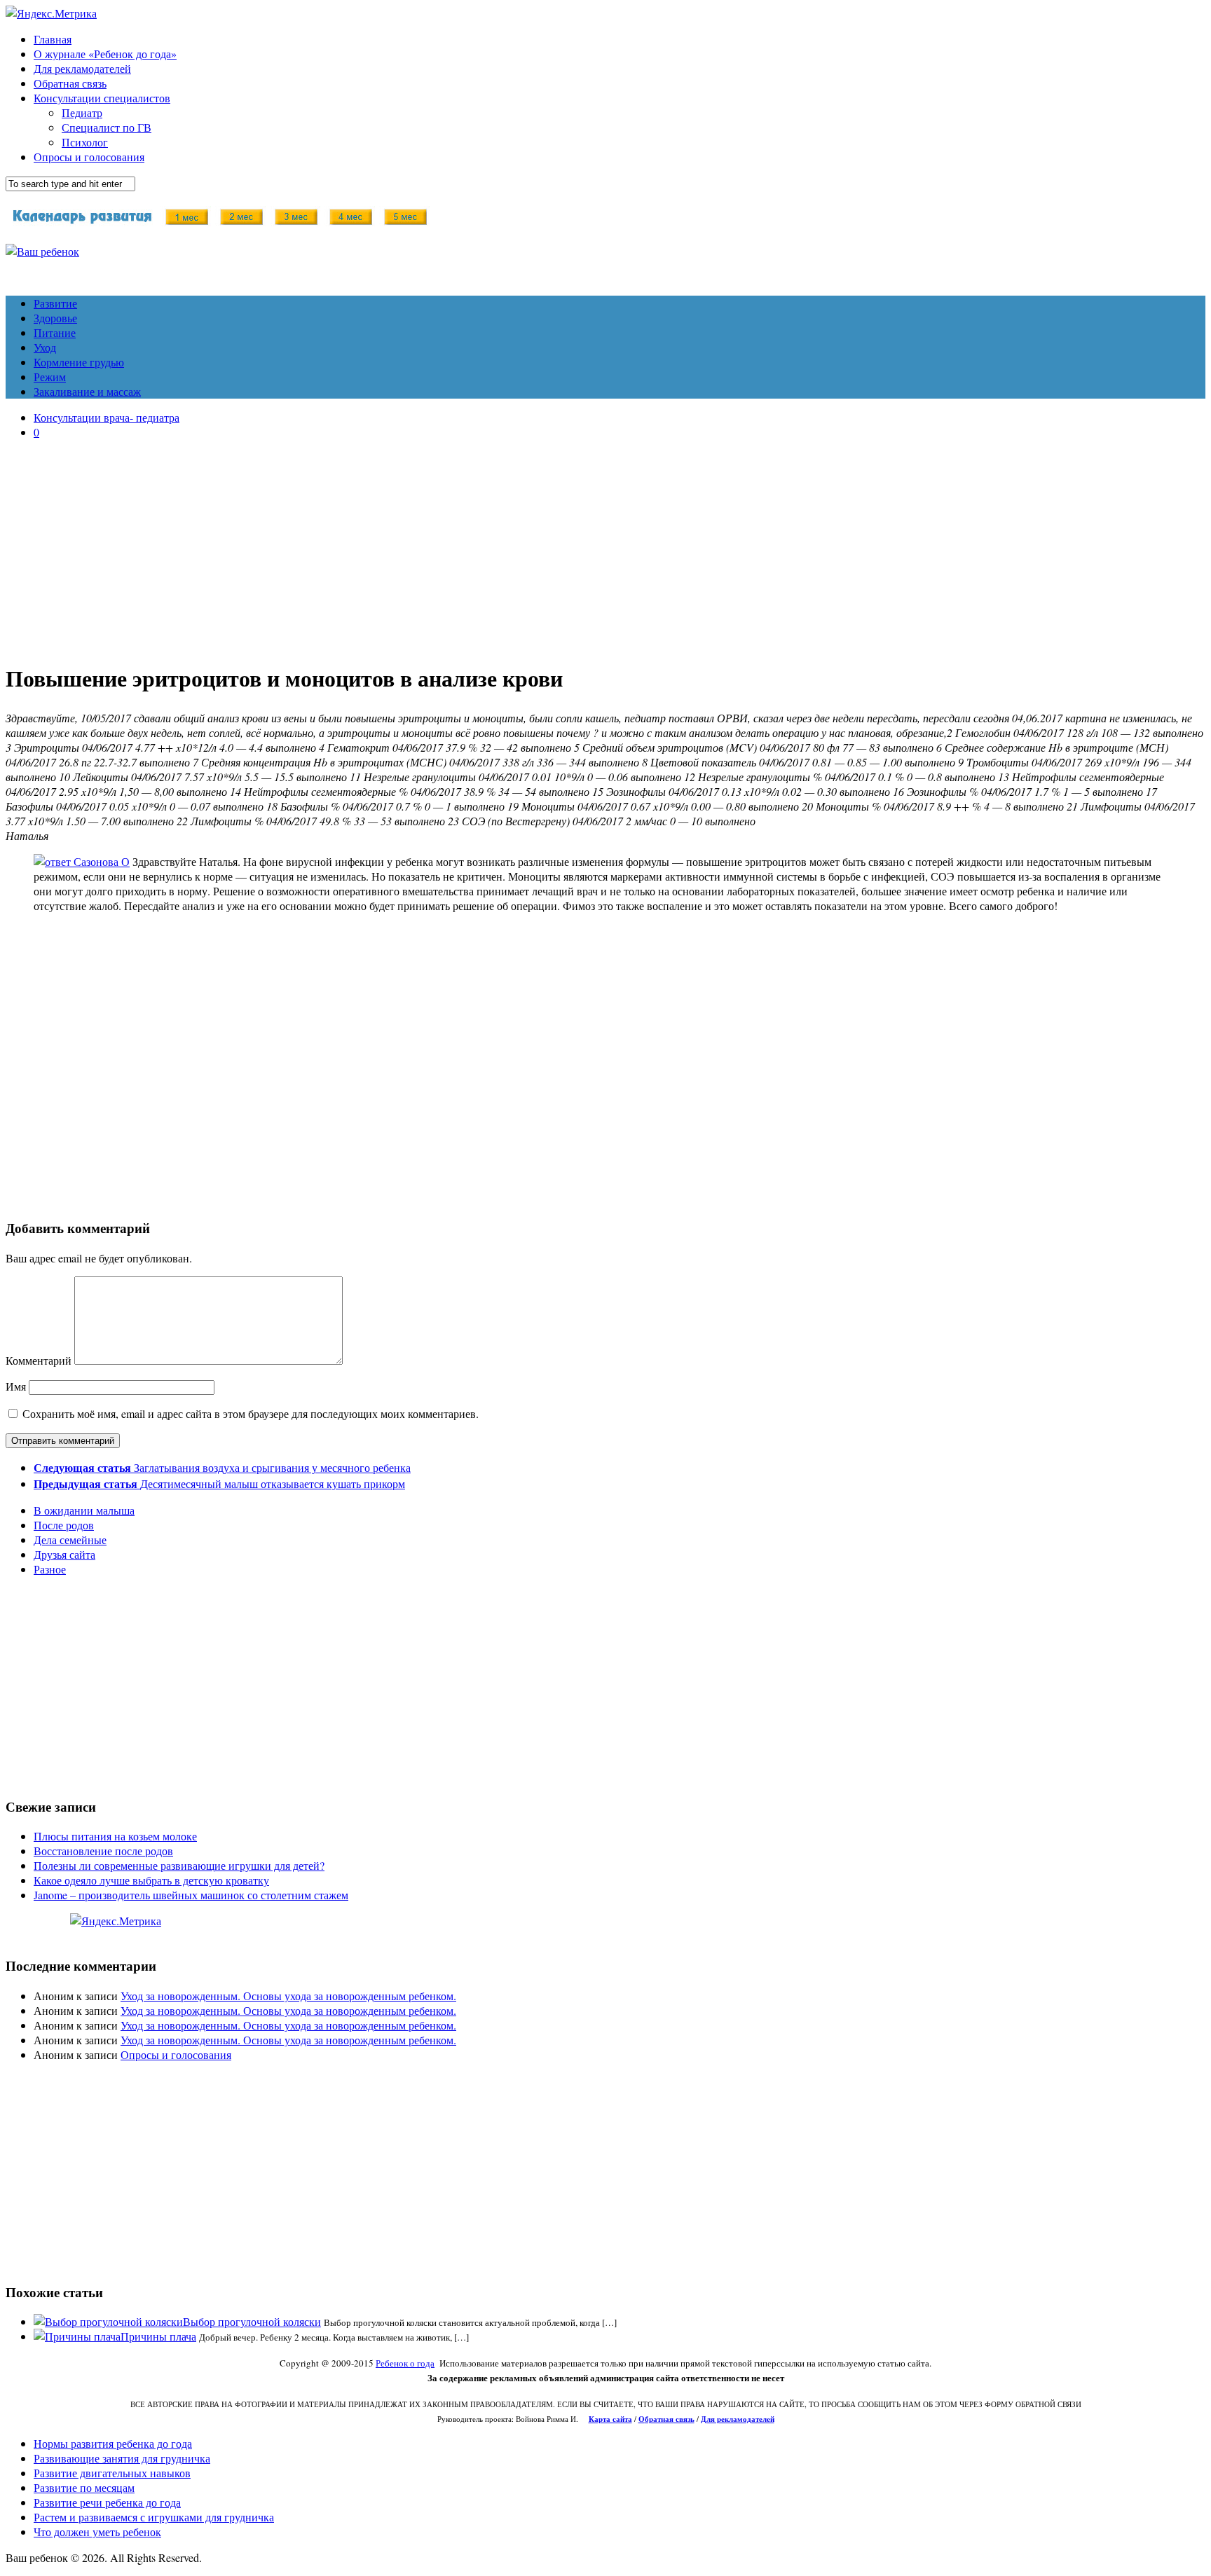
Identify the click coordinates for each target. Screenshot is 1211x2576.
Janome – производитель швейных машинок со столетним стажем (191, 1895)
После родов (64, 1525)
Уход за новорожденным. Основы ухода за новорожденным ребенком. (288, 1996)
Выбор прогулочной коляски (252, 2321)
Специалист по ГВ (107, 127)
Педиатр (82, 112)
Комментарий (39, 1360)
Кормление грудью (79, 362)
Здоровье (55, 318)
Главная (53, 39)
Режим (50, 377)
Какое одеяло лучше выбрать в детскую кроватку (151, 1880)
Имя (16, 1386)
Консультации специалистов (102, 98)
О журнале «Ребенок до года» (105, 54)
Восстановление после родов (103, 1851)
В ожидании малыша (84, 1510)
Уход (45, 347)
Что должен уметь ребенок (97, 2532)
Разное (50, 1569)
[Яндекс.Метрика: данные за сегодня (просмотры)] (116, 1921)
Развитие (55, 303)
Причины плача (158, 2336)
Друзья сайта (64, 1554)
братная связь (670, 2419)
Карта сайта (610, 2419)
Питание (55, 332)
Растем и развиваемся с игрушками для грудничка (154, 2517)
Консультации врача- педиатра (107, 417)
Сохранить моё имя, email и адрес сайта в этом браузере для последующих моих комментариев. (251, 1413)
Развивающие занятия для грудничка (122, 2458)
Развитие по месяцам (84, 2487)
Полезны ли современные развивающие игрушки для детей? (179, 1865)
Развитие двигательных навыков (112, 2473)
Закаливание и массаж (87, 391)
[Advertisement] (605, 549)
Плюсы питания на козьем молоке (115, 1836)
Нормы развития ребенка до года (113, 2443)
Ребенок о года (405, 2363)
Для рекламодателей (82, 68)
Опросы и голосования (89, 157)
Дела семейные (70, 1540)
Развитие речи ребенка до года (107, 2502)
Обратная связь (70, 83)
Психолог (85, 142)
